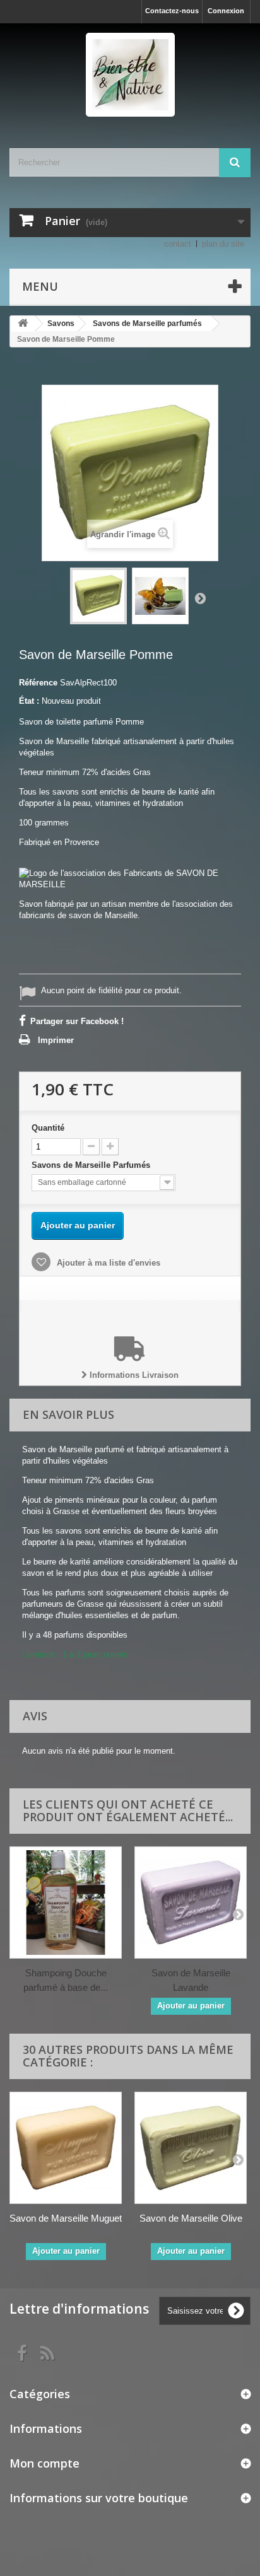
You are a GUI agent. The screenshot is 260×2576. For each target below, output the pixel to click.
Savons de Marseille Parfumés (92, 1165)
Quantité (48, 1128)
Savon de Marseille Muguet (66, 2218)
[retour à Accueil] (23, 324)
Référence (38, 683)
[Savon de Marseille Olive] (191, 2148)
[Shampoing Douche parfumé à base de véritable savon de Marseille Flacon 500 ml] (66, 1903)
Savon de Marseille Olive (191, 2218)
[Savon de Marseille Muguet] (66, 2148)
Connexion (226, 11)
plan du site (223, 244)
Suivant (200, 598)
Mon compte (44, 2463)
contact (178, 244)
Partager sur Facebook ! (77, 1021)
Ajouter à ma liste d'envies (107, 1263)
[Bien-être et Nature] (130, 75)
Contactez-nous (172, 11)
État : (29, 701)
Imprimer (56, 1040)
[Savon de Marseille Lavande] (191, 1903)
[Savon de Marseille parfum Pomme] (98, 596)
